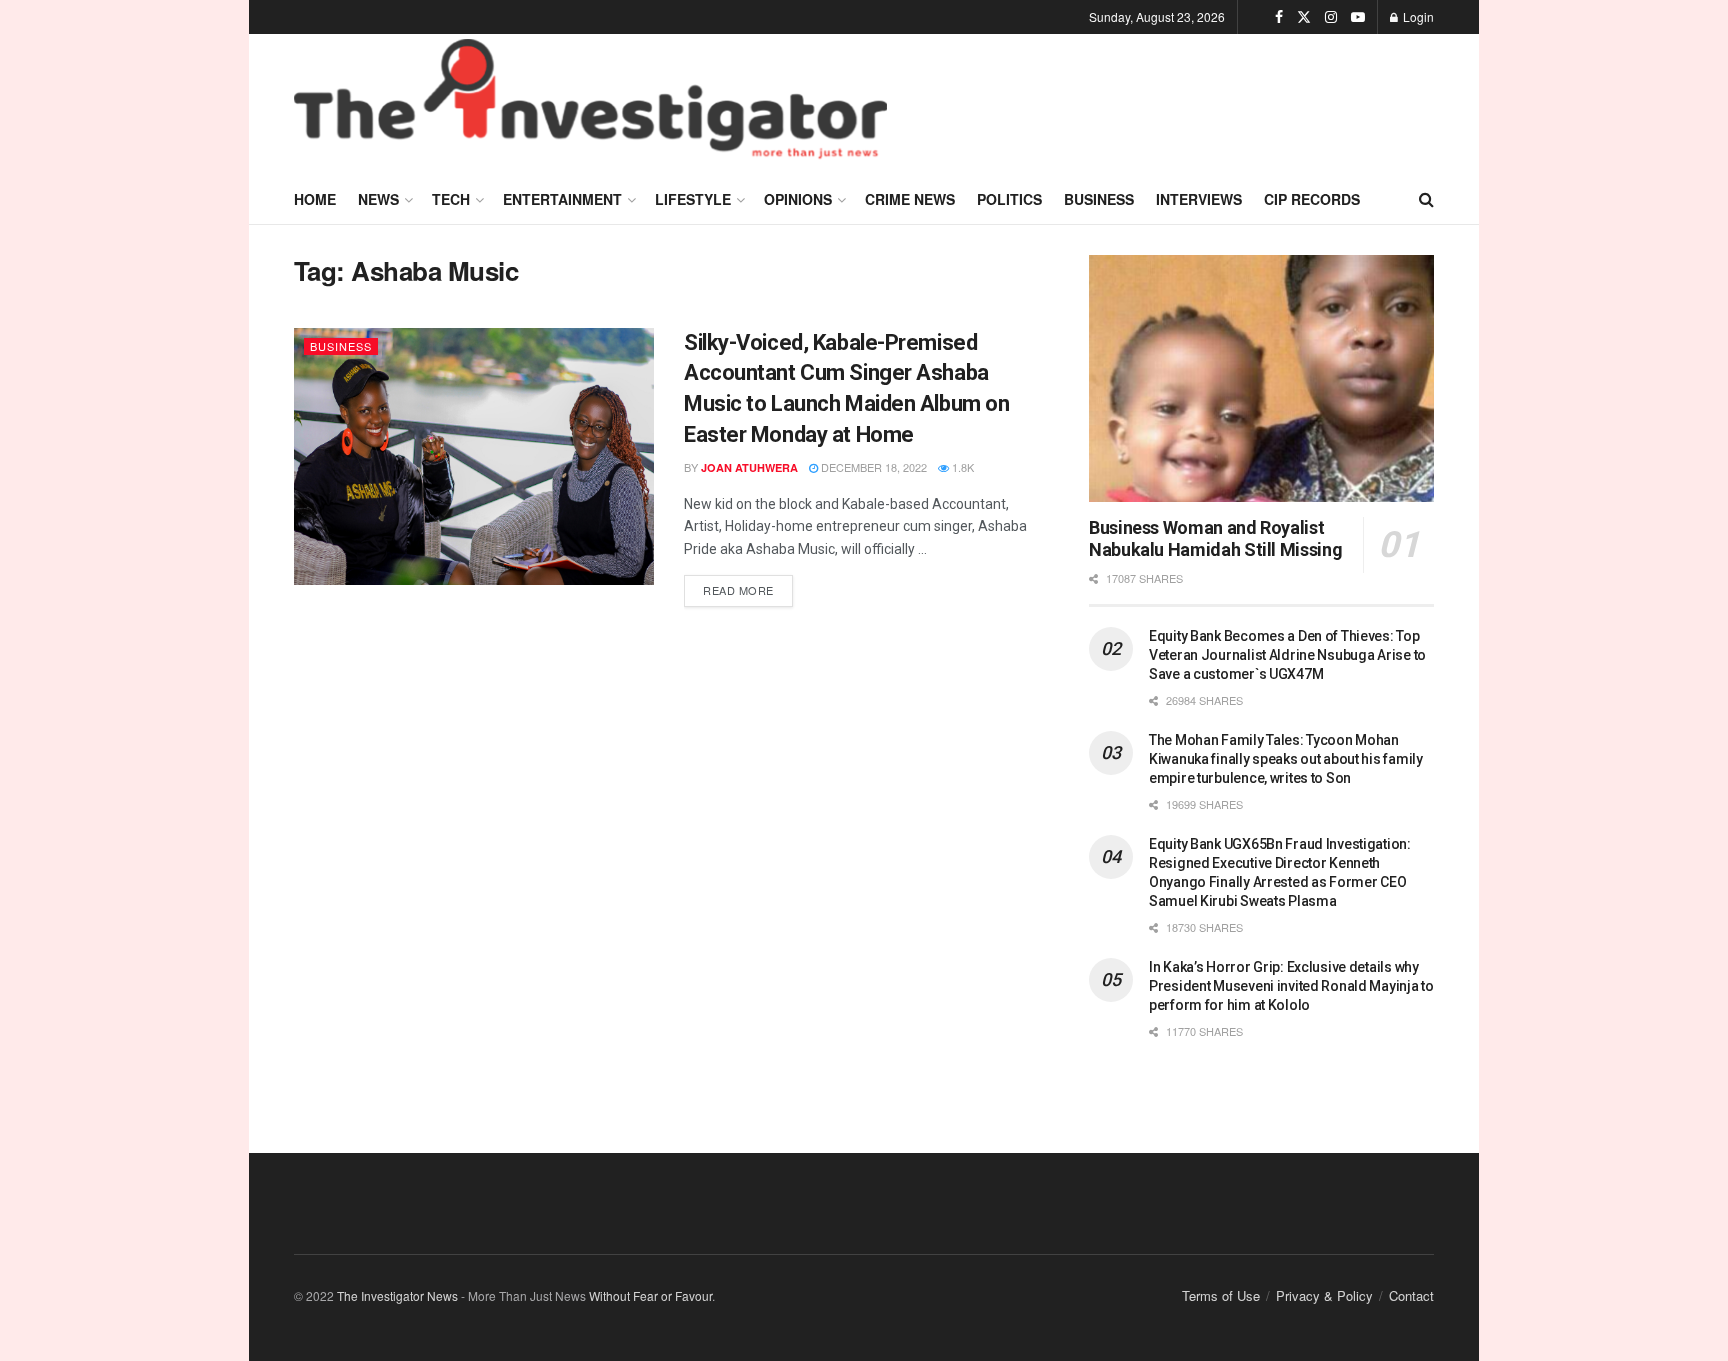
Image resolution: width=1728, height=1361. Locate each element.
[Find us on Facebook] (1279, 17)
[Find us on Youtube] (1358, 17)
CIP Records (1312, 199)
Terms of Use (1221, 1295)
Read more (748, 586)
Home (315, 199)
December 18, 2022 (872, 467)
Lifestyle (693, 199)
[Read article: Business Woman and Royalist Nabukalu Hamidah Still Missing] (1261, 378)
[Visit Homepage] (590, 104)
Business (1099, 199)
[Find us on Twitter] (1304, 17)
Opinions (798, 199)
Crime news (910, 199)
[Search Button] (1426, 199)
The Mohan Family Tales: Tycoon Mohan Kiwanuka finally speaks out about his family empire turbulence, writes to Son (1286, 759)
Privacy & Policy (1324, 1295)
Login (1417, 16)
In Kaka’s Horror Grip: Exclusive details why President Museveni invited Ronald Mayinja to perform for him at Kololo (1291, 986)
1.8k (961, 467)
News (378, 199)
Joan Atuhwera (749, 467)
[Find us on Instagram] (1331, 17)
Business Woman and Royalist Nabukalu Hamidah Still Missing (1215, 539)
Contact (1411, 1295)
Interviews (1199, 199)
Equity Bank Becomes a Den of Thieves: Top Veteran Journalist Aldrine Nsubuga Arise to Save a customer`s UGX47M (1287, 655)
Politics (1009, 199)
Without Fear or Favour (650, 1295)
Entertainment (562, 199)
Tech (451, 199)
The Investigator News (397, 1295)
